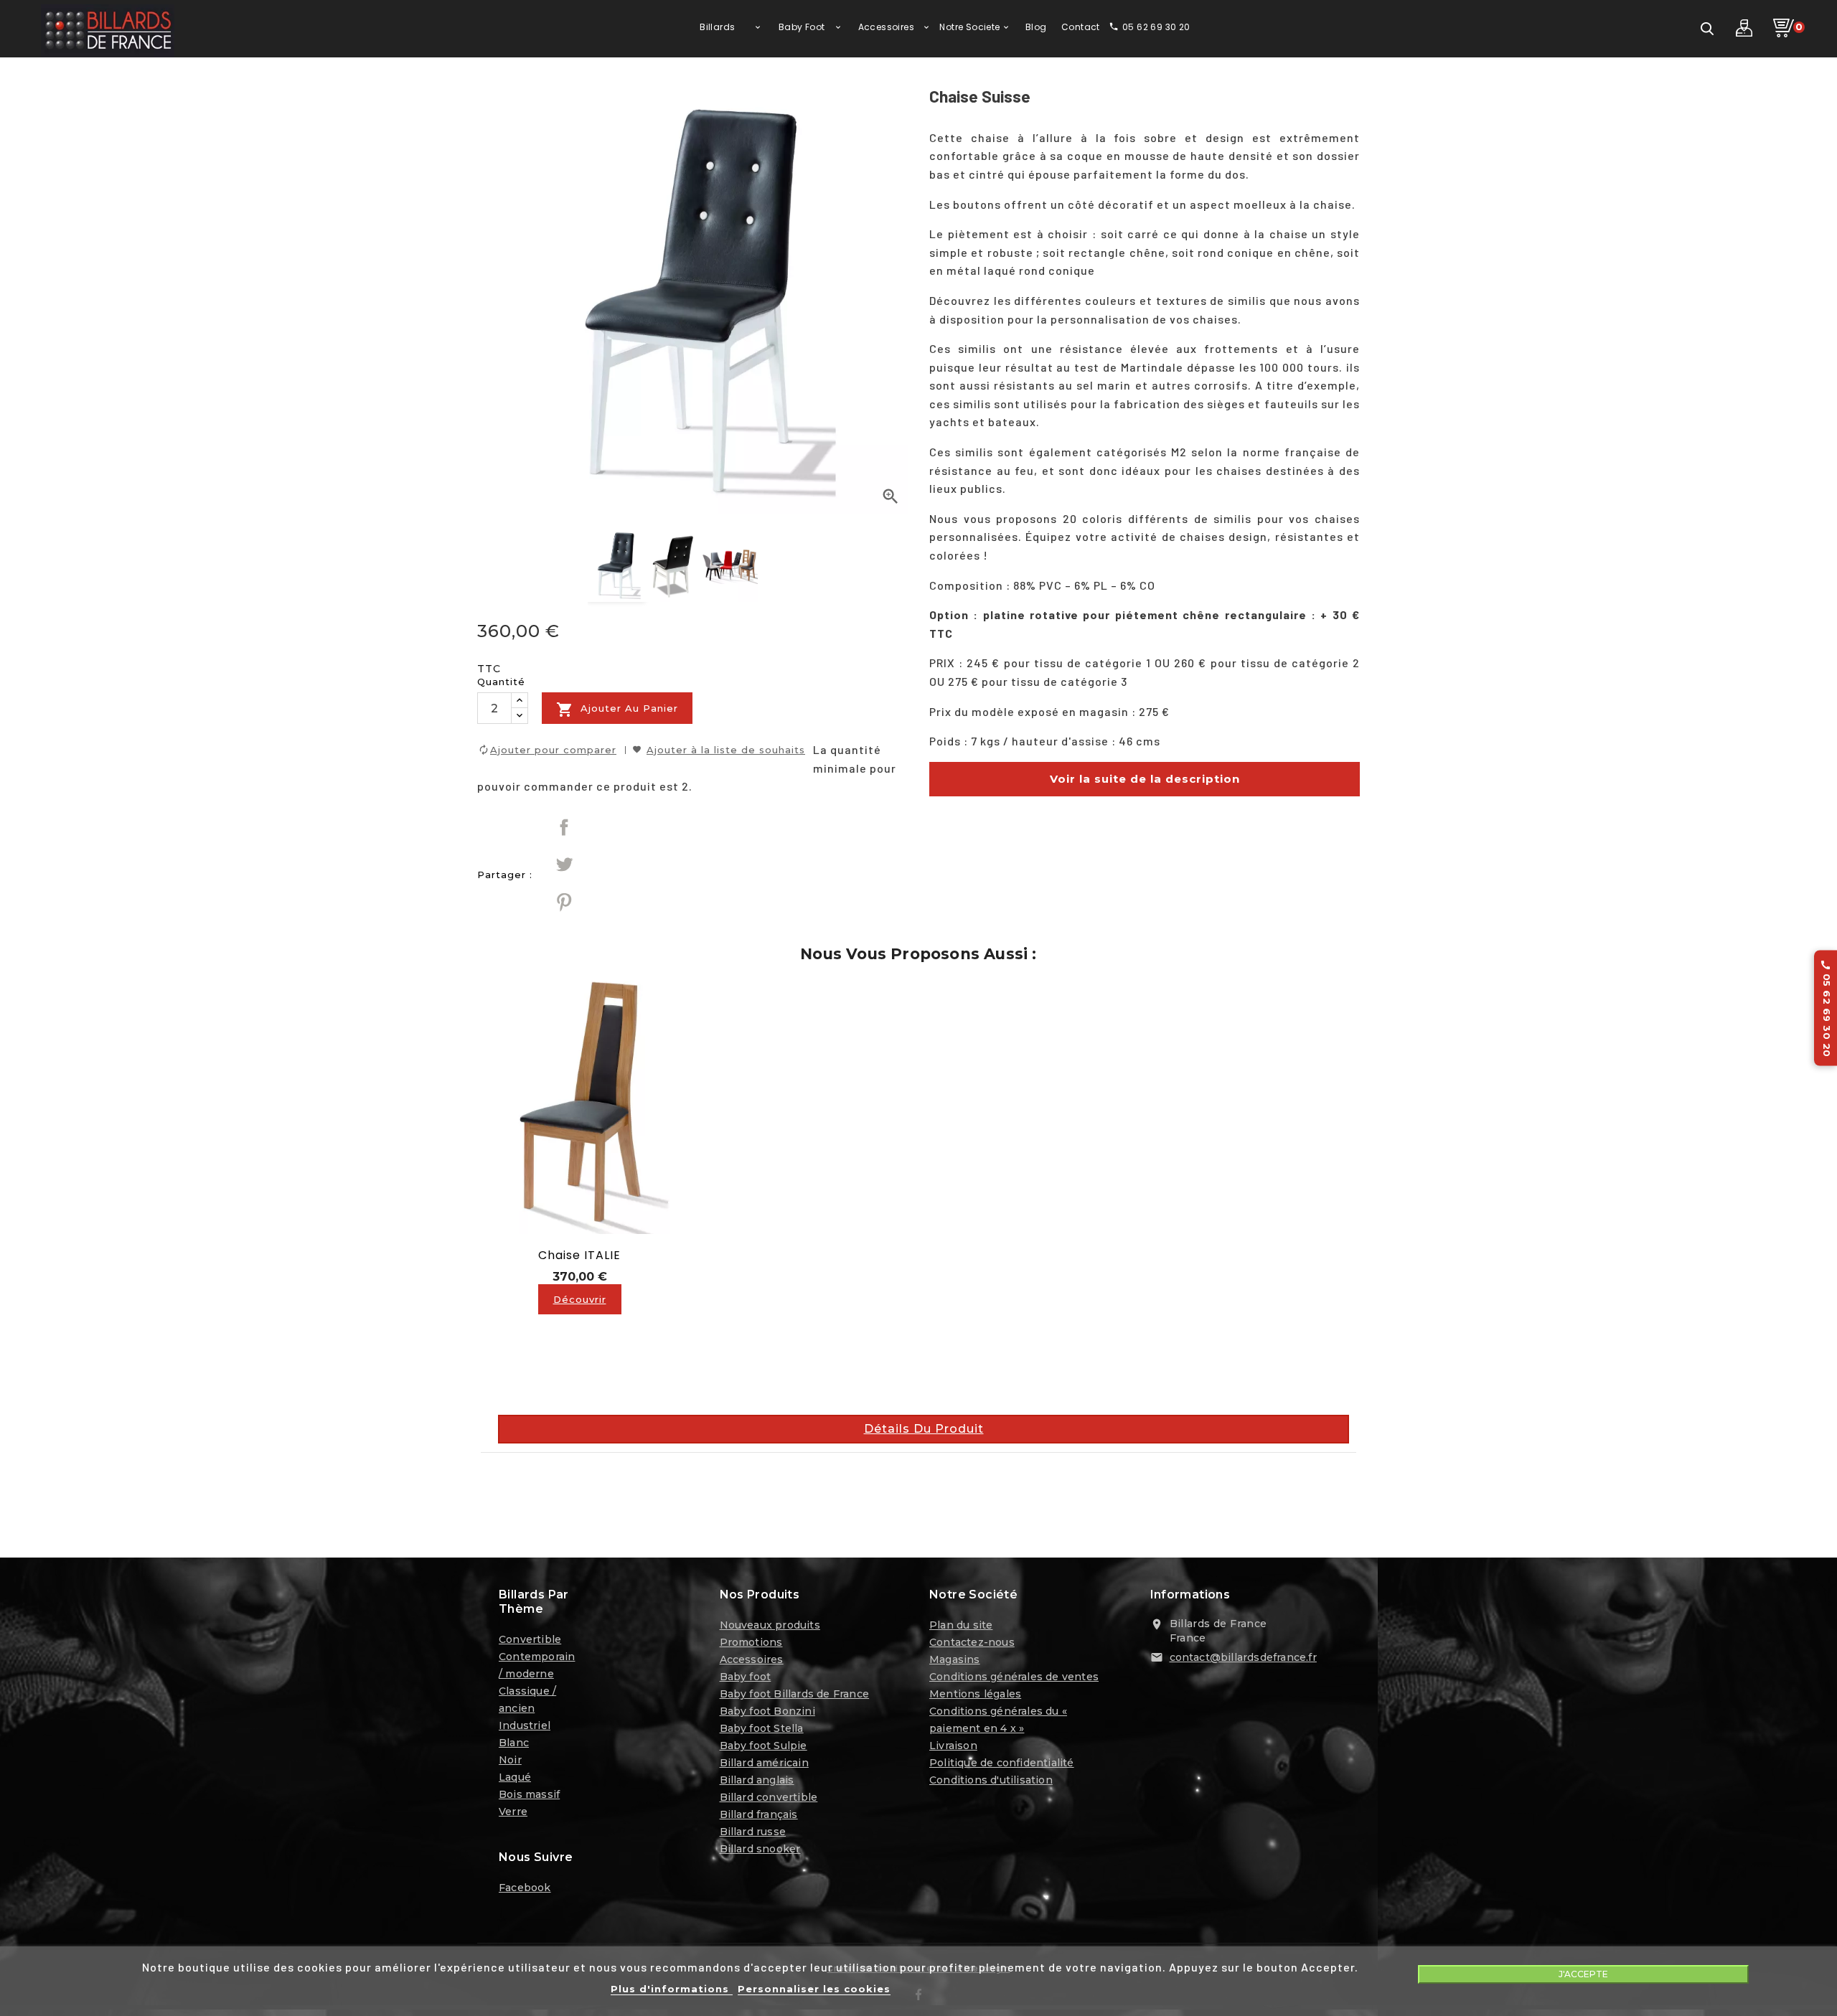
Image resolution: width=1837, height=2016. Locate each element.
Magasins (955, 1659)
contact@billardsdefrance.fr (1243, 1657)
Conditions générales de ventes (1014, 1677)
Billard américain (764, 1763)
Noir (510, 1760)
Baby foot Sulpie (764, 1746)
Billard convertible (769, 1797)
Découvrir (580, 1299)
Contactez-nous (972, 1642)
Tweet (564, 865)
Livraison (953, 1746)
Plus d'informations (672, 1989)
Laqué (515, 1777)
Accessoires (752, 1659)
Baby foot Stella (762, 1728)
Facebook (525, 1888)
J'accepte (1583, 1974)
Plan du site (961, 1625)
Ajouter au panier (617, 710)
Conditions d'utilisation (991, 1780)
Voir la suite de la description (1145, 779)
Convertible (530, 1639)
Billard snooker (760, 1849)
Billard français (759, 1814)
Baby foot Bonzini (767, 1711)
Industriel (525, 1725)
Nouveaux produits (770, 1625)
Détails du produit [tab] (924, 1429)
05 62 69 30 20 (1826, 1008)
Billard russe (753, 1832)
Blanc (514, 1743)
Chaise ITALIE (579, 1255)
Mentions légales (975, 1694)
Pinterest (564, 902)
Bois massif (529, 1794)
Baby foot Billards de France (795, 1694)
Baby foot (746, 1677)
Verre (513, 1812)
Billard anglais (757, 1780)
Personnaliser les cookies (814, 1989)
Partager (564, 827)
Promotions (751, 1642)
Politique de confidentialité (1002, 1763)
